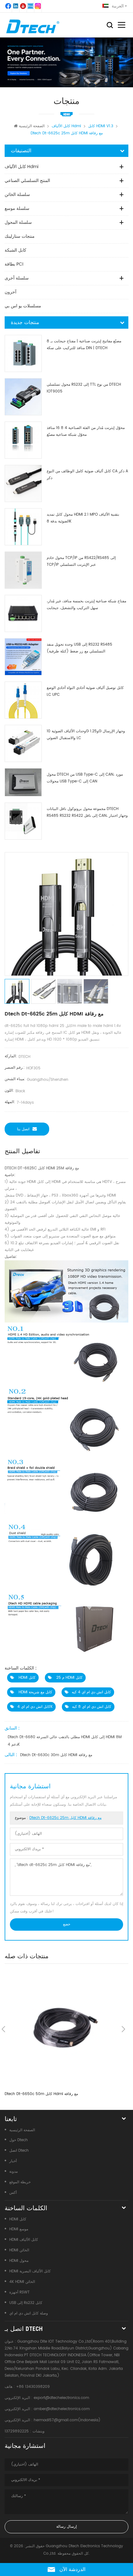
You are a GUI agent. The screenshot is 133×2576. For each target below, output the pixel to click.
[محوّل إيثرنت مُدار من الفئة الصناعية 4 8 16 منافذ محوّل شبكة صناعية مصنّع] (23, 440)
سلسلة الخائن (17, 195)
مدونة (13, 2172)
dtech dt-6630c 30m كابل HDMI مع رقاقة (56, 1755)
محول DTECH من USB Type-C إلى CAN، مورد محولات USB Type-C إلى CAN (85, 778)
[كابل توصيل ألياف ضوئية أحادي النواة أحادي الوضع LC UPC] (23, 700)
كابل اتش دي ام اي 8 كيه (92, 1707)
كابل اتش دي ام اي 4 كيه (91, 1692)
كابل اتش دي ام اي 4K (35, 1707)
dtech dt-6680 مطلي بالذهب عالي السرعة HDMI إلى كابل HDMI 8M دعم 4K (65, 1741)
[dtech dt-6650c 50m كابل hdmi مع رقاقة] (63, 2029)
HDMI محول (19, 2261)
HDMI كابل (26, 1678)
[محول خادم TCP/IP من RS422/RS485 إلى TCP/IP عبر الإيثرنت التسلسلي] (23, 570)
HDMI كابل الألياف (24, 2240)
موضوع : (58, 1818)
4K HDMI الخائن (22, 2282)
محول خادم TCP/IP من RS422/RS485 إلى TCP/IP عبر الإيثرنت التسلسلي (81, 561)
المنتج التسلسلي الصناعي (27, 181)
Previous (3, 2029)
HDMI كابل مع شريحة (35, 1692)
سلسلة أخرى (17, 278)
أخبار (13, 2161)
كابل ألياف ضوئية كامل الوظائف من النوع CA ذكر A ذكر (87, 475)
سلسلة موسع (17, 208)
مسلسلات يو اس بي (23, 306)
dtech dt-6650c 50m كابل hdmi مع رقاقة (41, 2094)
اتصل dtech (19, 2151)
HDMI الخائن (19, 2250)
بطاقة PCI (14, 264)
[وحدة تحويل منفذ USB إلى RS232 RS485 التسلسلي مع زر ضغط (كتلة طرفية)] (23, 657)
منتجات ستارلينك (20, 236)
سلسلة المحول (18, 222)
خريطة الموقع (20, 2182)
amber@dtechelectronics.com (62, 2409)
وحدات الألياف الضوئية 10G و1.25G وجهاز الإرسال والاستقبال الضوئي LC (86, 735)
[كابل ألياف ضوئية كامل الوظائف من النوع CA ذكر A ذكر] (23, 483)
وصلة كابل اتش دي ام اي (29, 2313)
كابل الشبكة (15, 250)
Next (123, 2029)
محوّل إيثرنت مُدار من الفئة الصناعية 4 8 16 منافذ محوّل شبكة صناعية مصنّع (86, 431)
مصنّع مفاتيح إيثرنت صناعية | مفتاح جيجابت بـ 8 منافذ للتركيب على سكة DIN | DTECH (84, 345)
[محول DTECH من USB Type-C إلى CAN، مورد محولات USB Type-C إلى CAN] (23, 782)
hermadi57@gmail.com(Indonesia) (67, 2420)
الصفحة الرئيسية (32, 126)
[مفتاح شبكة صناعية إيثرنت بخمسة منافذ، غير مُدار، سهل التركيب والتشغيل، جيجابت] (23, 613)
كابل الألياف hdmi (21, 167)
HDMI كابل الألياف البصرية (30, 2271)
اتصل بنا (23, 1129)
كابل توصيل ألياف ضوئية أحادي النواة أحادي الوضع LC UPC (85, 691)
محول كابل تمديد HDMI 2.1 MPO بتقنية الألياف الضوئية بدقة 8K (83, 518)
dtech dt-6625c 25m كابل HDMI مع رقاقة (65, 1818)
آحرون (11, 292)
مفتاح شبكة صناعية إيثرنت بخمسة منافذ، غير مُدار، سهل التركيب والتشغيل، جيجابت (86, 605)
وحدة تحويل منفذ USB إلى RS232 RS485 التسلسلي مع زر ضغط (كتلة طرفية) (79, 648)
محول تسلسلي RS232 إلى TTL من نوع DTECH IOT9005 (84, 388)
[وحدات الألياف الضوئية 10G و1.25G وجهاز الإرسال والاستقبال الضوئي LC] (23, 743)
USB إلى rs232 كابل (26, 2303)
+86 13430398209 (33, 2387)
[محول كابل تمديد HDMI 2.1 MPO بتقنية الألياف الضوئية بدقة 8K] (23, 527)
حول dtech (19, 2140)
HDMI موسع (19, 2229)
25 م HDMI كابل (69, 1678)
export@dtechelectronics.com (61, 2398)
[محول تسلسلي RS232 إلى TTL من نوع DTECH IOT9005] (23, 397)
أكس (13, 2193)
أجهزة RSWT (19, 2292)
